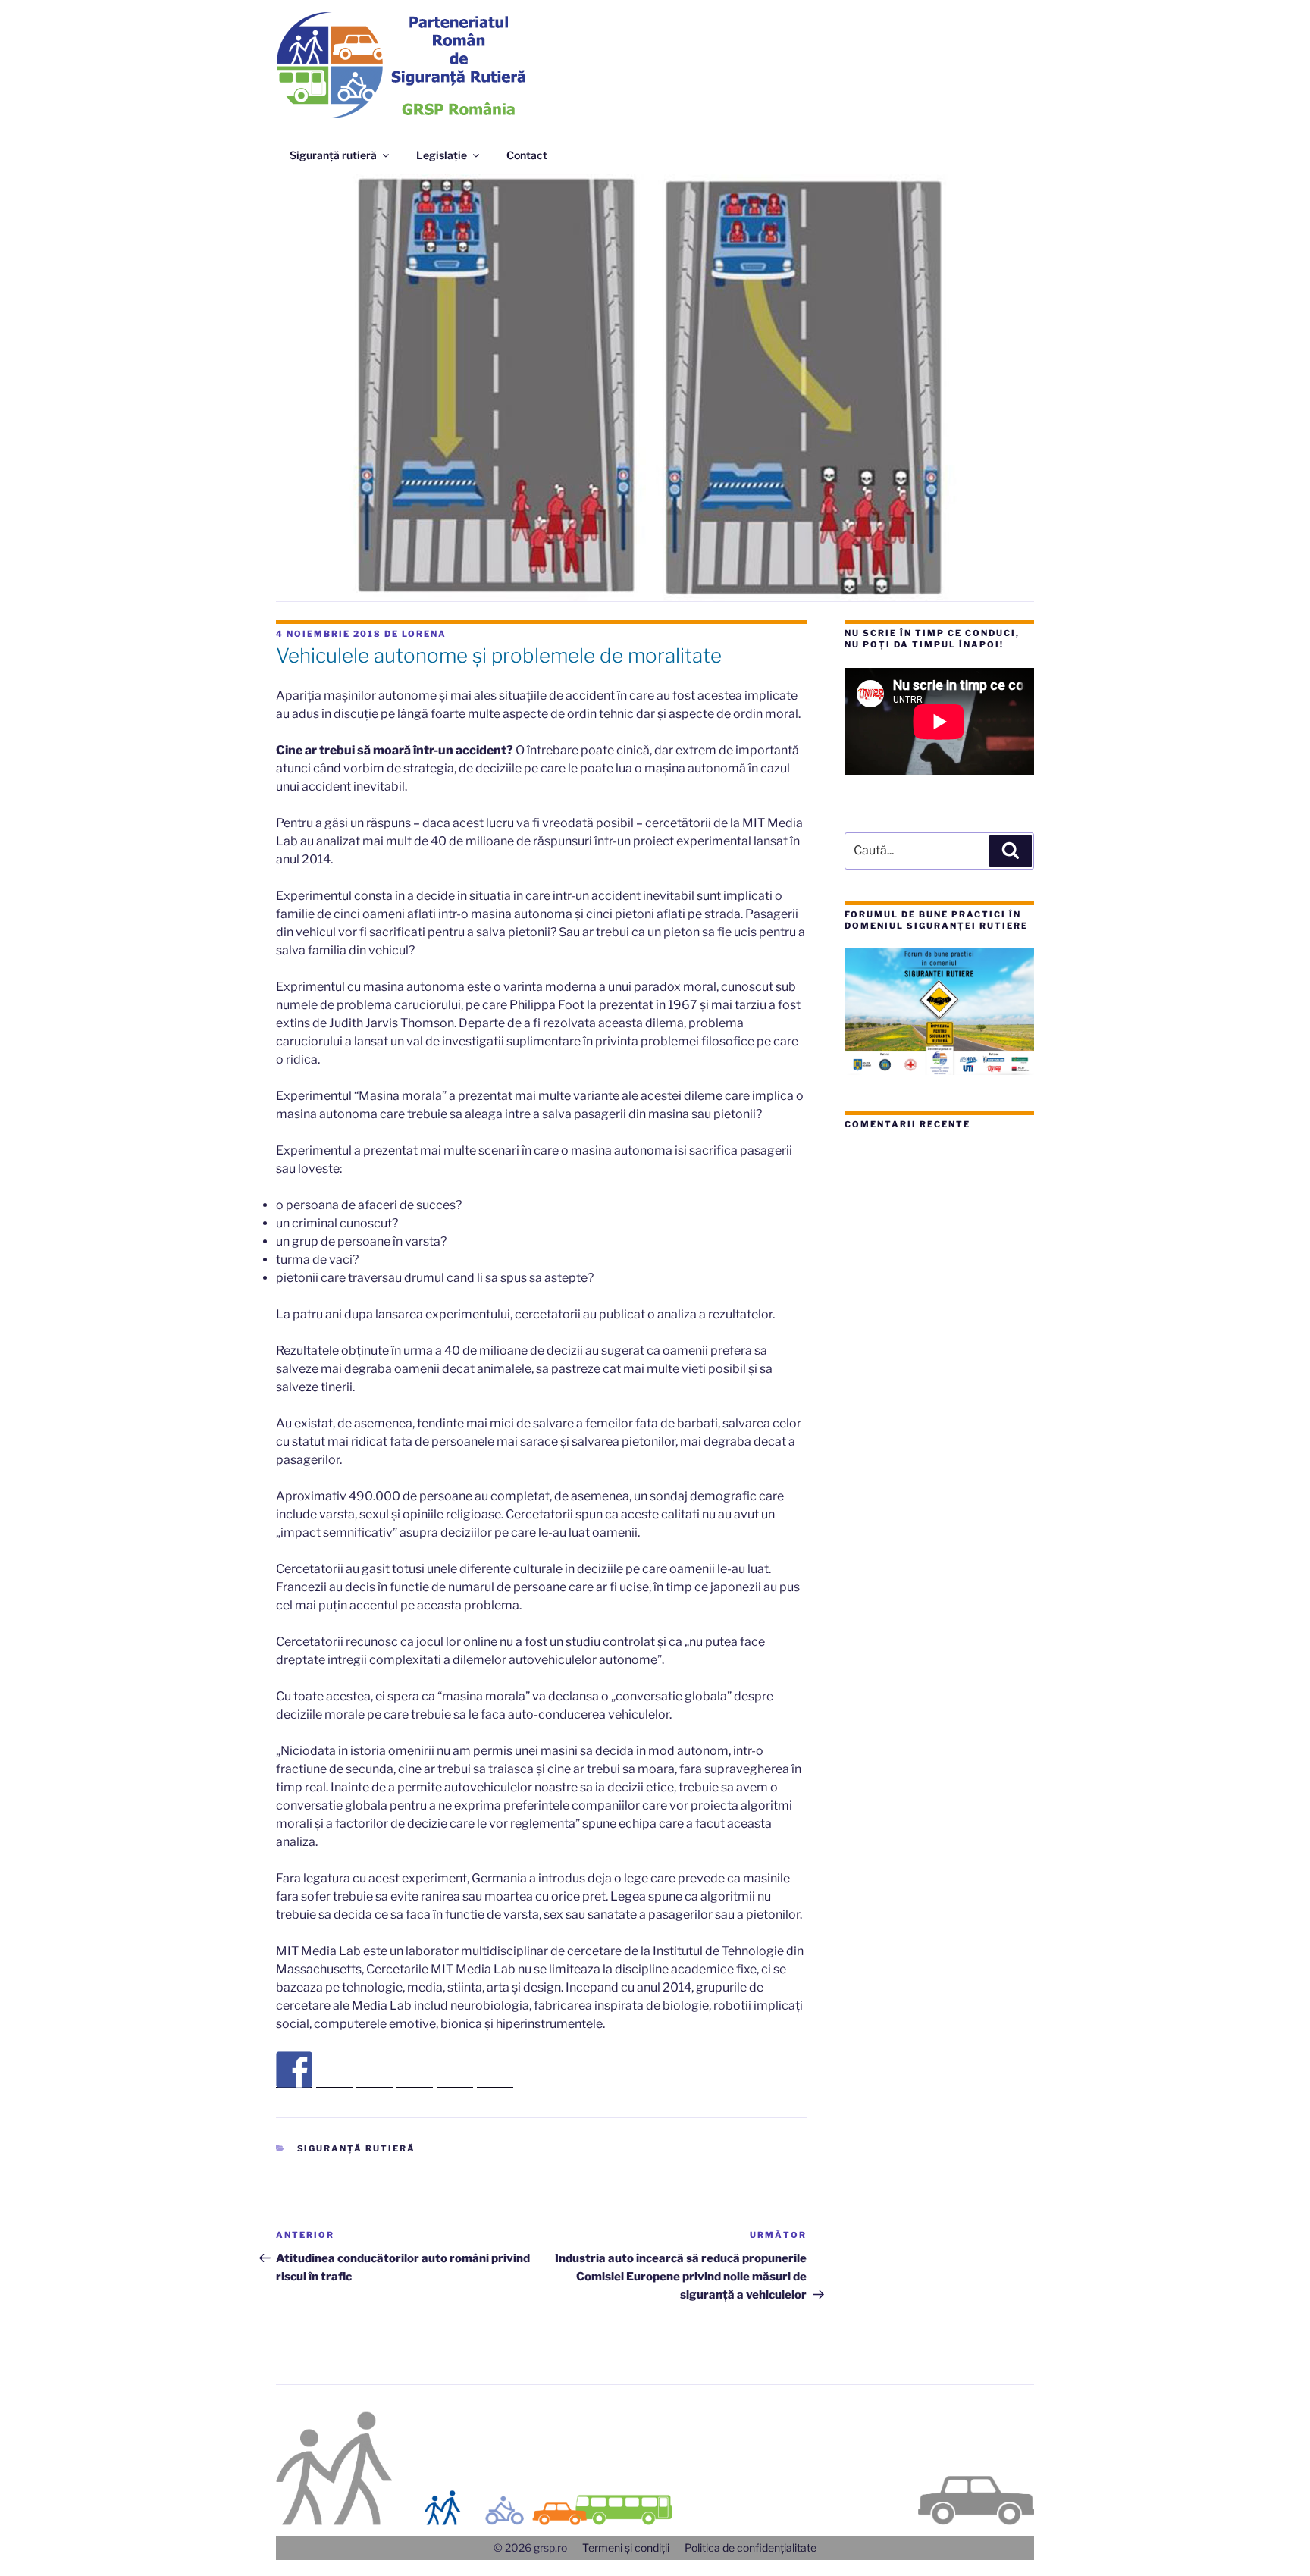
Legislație (442, 155)
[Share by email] (495, 2070)
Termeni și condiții (626, 2548)
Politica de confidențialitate (751, 2548)
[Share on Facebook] (294, 2070)
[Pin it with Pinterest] (415, 2070)
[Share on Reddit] (375, 2070)
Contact (527, 155)
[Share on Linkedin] (455, 2070)
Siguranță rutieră (333, 155)
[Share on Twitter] (334, 2070)
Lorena (424, 634)
